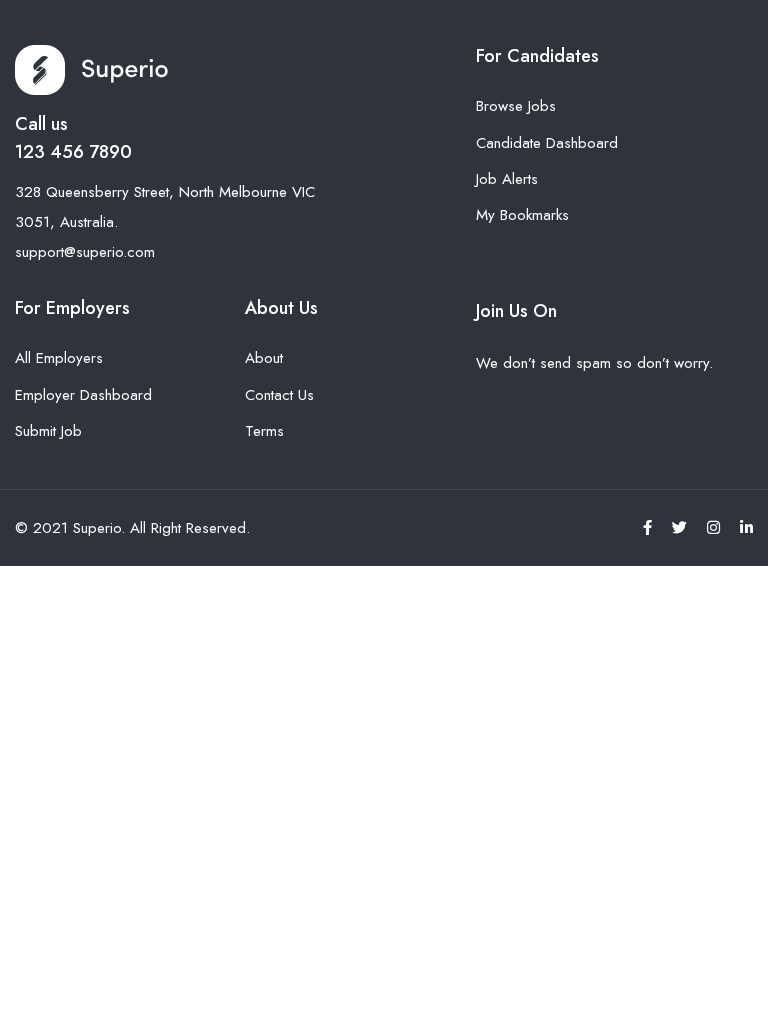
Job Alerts (507, 179)
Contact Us (279, 395)
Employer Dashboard (83, 395)
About (264, 358)
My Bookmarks (522, 215)
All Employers (59, 358)
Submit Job (48, 431)
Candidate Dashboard (547, 143)
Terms (264, 431)
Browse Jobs (516, 106)
